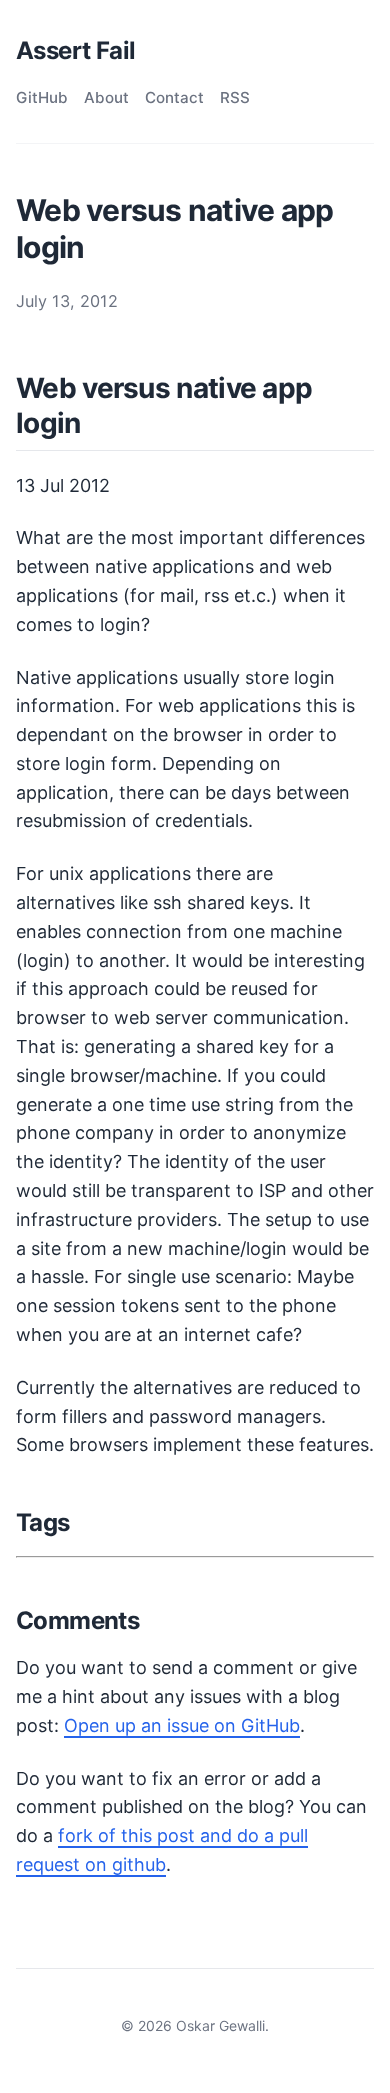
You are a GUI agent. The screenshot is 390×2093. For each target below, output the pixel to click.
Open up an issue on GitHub (182, 1725)
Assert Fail (75, 50)
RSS (235, 97)
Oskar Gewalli (220, 2025)
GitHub (42, 97)
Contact (174, 97)
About (106, 97)
